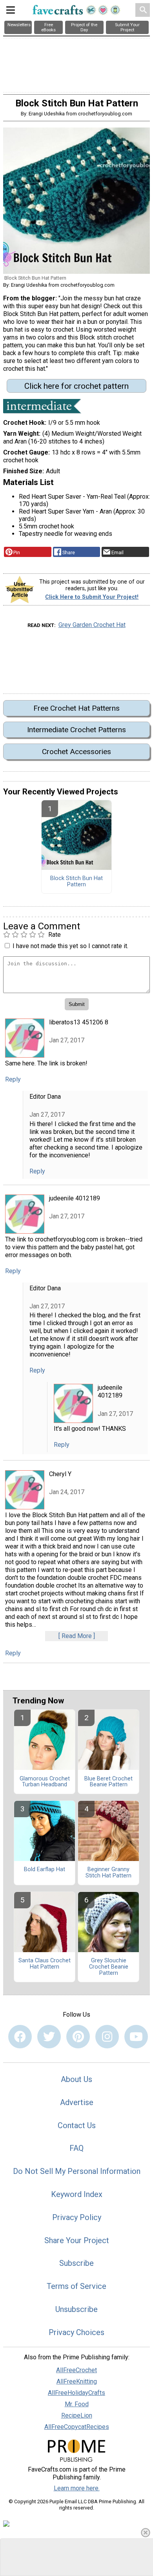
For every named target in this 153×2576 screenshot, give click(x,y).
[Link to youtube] (136, 2037)
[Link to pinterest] (78, 2037)
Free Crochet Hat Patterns (76, 708)
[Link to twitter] (49, 2037)
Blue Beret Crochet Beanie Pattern (108, 1782)
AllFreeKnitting (77, 2381)
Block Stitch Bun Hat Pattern (76, 882)
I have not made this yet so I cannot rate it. (70, 946)
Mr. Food (77, 2404)
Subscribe (76, 2263)
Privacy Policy (77, 2217)
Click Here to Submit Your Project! (92, 597)
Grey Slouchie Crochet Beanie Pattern (109, 1967)
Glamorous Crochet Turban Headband (45, 1782)
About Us (76, 2079)
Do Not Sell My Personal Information (77, 2171)
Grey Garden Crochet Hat (92, 625)
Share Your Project (77, 2240)
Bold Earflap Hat (45, 1870)
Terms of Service (76, 2286)
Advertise (77, 2102)
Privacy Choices (76, 2332)
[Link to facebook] (20, 2037)
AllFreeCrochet (76, 2370)
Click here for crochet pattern (76, 386)
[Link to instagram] (107, 2037)
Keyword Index (77, 2194)
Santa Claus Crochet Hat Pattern (45, 1964)
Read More (77, 1636)
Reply (13, 1079)
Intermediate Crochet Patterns (76, 730)
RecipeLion (77, 2415)
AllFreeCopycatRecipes (77, 2427)
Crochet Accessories (76, 752)
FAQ (76, 2148)
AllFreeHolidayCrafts (76, 2393)
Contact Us (77, 2125)
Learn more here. (77, 2488)
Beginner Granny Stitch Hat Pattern (108, 1873)
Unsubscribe (76, 2309)
